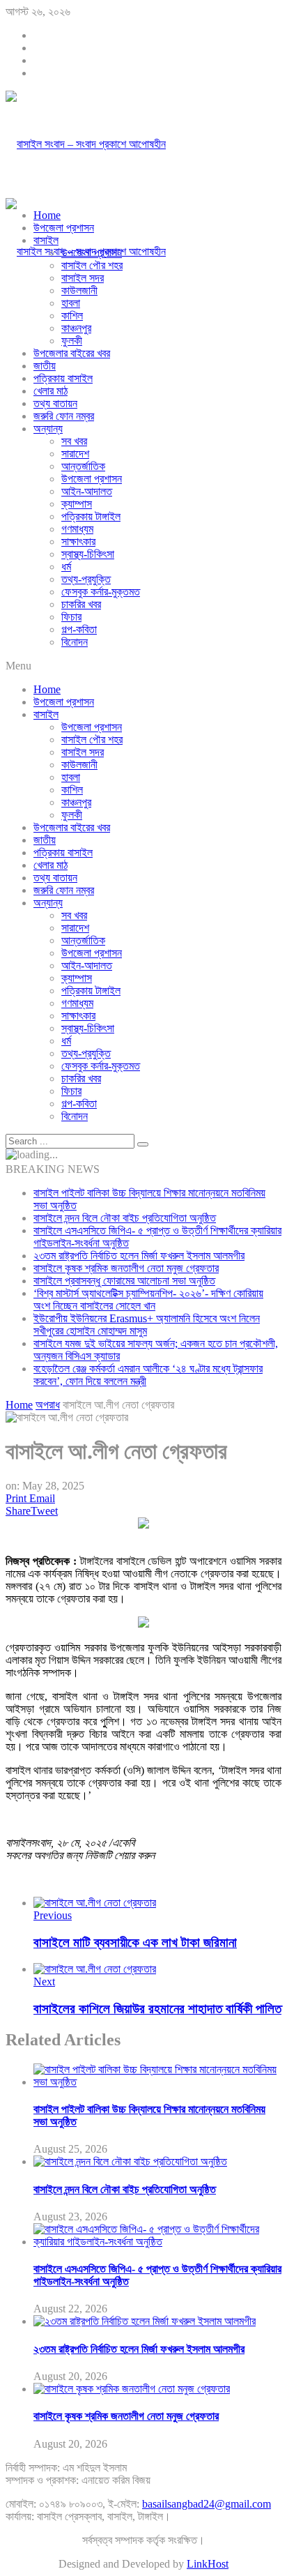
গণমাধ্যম (77, 529)
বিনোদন (75, 642)
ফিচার (71, 617)
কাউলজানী (79, 290)
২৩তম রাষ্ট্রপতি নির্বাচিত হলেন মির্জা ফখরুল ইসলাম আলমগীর (139, 1256)
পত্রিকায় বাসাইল (63, 378)
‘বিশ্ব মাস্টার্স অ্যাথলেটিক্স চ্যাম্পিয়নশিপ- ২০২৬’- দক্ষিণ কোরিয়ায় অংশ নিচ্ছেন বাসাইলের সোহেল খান (148, 1300)
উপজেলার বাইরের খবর (72, 353)
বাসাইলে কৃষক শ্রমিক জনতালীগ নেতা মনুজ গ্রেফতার (126, 1268)
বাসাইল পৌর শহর (92, 265)
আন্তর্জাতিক (83, 466)
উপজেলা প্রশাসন (64, 228)
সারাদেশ (75, 454)
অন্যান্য (48, 429)
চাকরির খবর (81, 604)
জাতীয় (45, 366)
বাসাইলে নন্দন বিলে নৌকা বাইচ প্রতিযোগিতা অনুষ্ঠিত (125, 1218)
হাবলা (71, 303)
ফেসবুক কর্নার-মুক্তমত (101, 592)
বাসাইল (46, 240)
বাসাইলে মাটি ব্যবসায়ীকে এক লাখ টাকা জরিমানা (135, 1942)
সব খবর (74, 441)
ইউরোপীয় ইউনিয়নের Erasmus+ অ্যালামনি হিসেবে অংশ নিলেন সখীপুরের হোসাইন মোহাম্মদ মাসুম (147, 1325)
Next (44, 1982)
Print (16, 1498)
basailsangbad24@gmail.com (207, 2504)
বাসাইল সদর (83, 278)
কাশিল (72, 316)
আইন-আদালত (87, 491)
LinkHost (208, 2564)
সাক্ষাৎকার (78, 541)
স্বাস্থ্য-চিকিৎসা (88, 554)
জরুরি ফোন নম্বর (64, 416)
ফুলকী (72, 341)
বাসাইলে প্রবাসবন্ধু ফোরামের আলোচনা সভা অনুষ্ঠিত (124, 1281)
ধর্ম (66, 567)
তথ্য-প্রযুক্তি (86, 579)
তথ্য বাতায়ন (55, 403)
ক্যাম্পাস (77, 504)
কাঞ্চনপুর (76, 328)
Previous (53, 1915)
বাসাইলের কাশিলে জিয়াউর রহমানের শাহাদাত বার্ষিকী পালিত (157, 2009)
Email (42, 1498)
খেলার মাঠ (51, 391)
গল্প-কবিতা (79, 629)
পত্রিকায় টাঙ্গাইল (91, 516)
